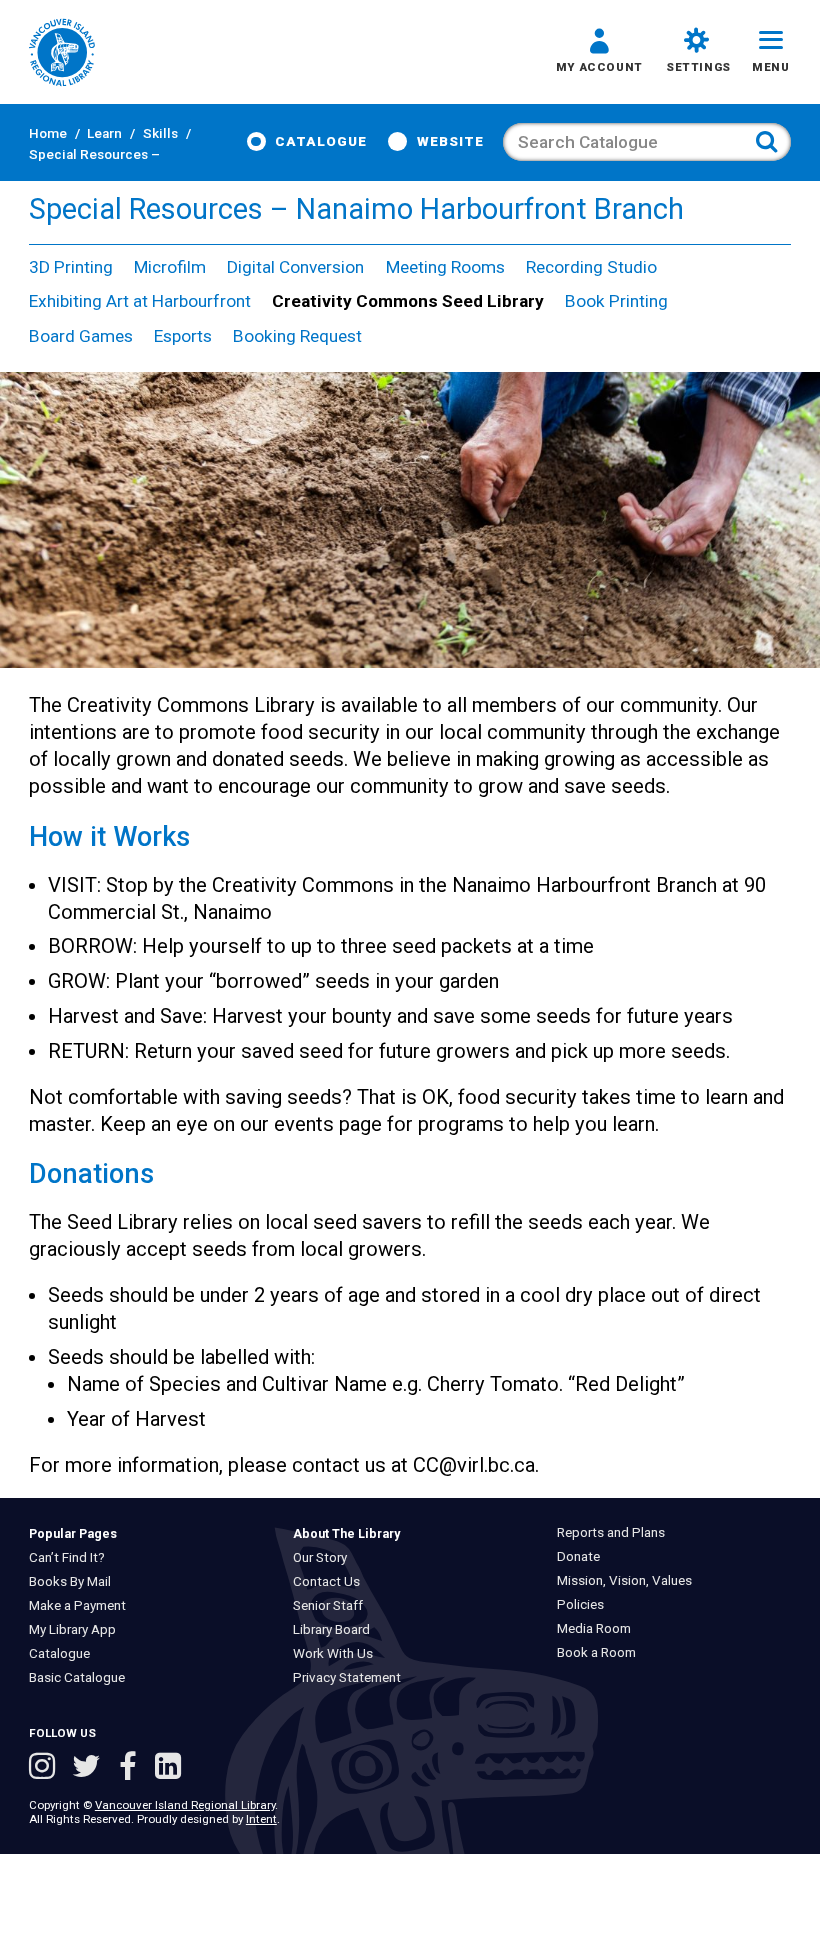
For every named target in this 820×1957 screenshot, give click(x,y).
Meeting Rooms (445, 267)
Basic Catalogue (81, 1677)
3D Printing (71, 267)
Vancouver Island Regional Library (185, 1805)
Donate (583, 1556)
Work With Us (338, 1653)
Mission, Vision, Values (629, 1580)
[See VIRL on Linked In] (168, 1768)
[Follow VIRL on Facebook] (132, 1768)
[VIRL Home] (62, 54)
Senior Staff (333, 1605)
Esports (183, 336)
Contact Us (331, 1581)
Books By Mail (74, 1581)
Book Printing (616, 301)
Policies (585, 1604)
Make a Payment (81, 1605)
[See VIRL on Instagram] (46, 1768)
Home (48, 133)
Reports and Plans (616, 1532)
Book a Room (601, 1652)
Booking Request (297, 336)
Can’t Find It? (71, 1557)
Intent (261, 1819)
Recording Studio (591, 267)
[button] (599, 53)
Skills (160, 133)
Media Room (599, 1628)
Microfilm (170, 267)
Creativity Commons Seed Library (408, 301)
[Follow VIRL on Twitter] (90, 1768)
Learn (104, 133)
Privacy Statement (352, 1677)
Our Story (325, 1557)
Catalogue (321, 141)
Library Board (336, 1629)
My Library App (76, 1629)
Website (450, 141)
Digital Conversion (295, 267)
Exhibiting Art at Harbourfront (140, 301)
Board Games (81, 336)
